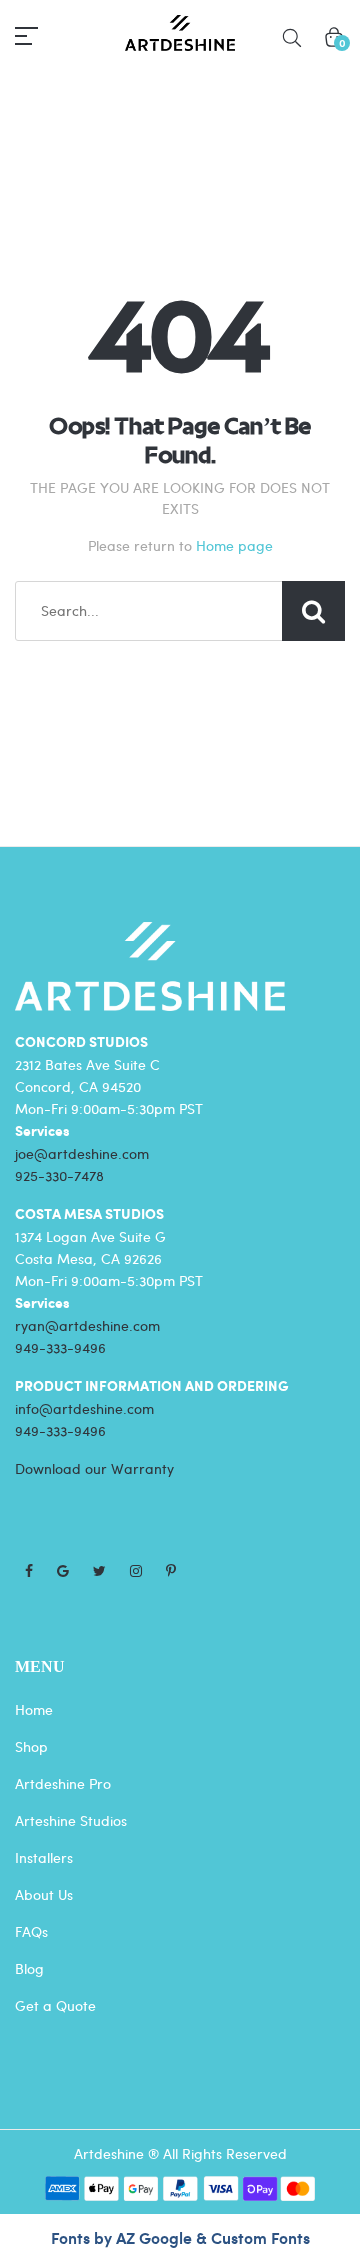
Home (34, 1709)
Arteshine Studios (71, 1820)
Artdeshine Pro (63, 1783)
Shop (31, 1746)
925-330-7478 (59, 1175)
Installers (44, 1857)
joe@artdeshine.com (82, 1153)
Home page (234, 545)
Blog (29, 1968)
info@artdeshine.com (84, 1408)
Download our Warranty (94, 1468)
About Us (44, 1894)
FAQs (31, 1931)
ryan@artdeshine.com (87, 1325)
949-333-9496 (60, 1347)
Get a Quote (55, 2005)
